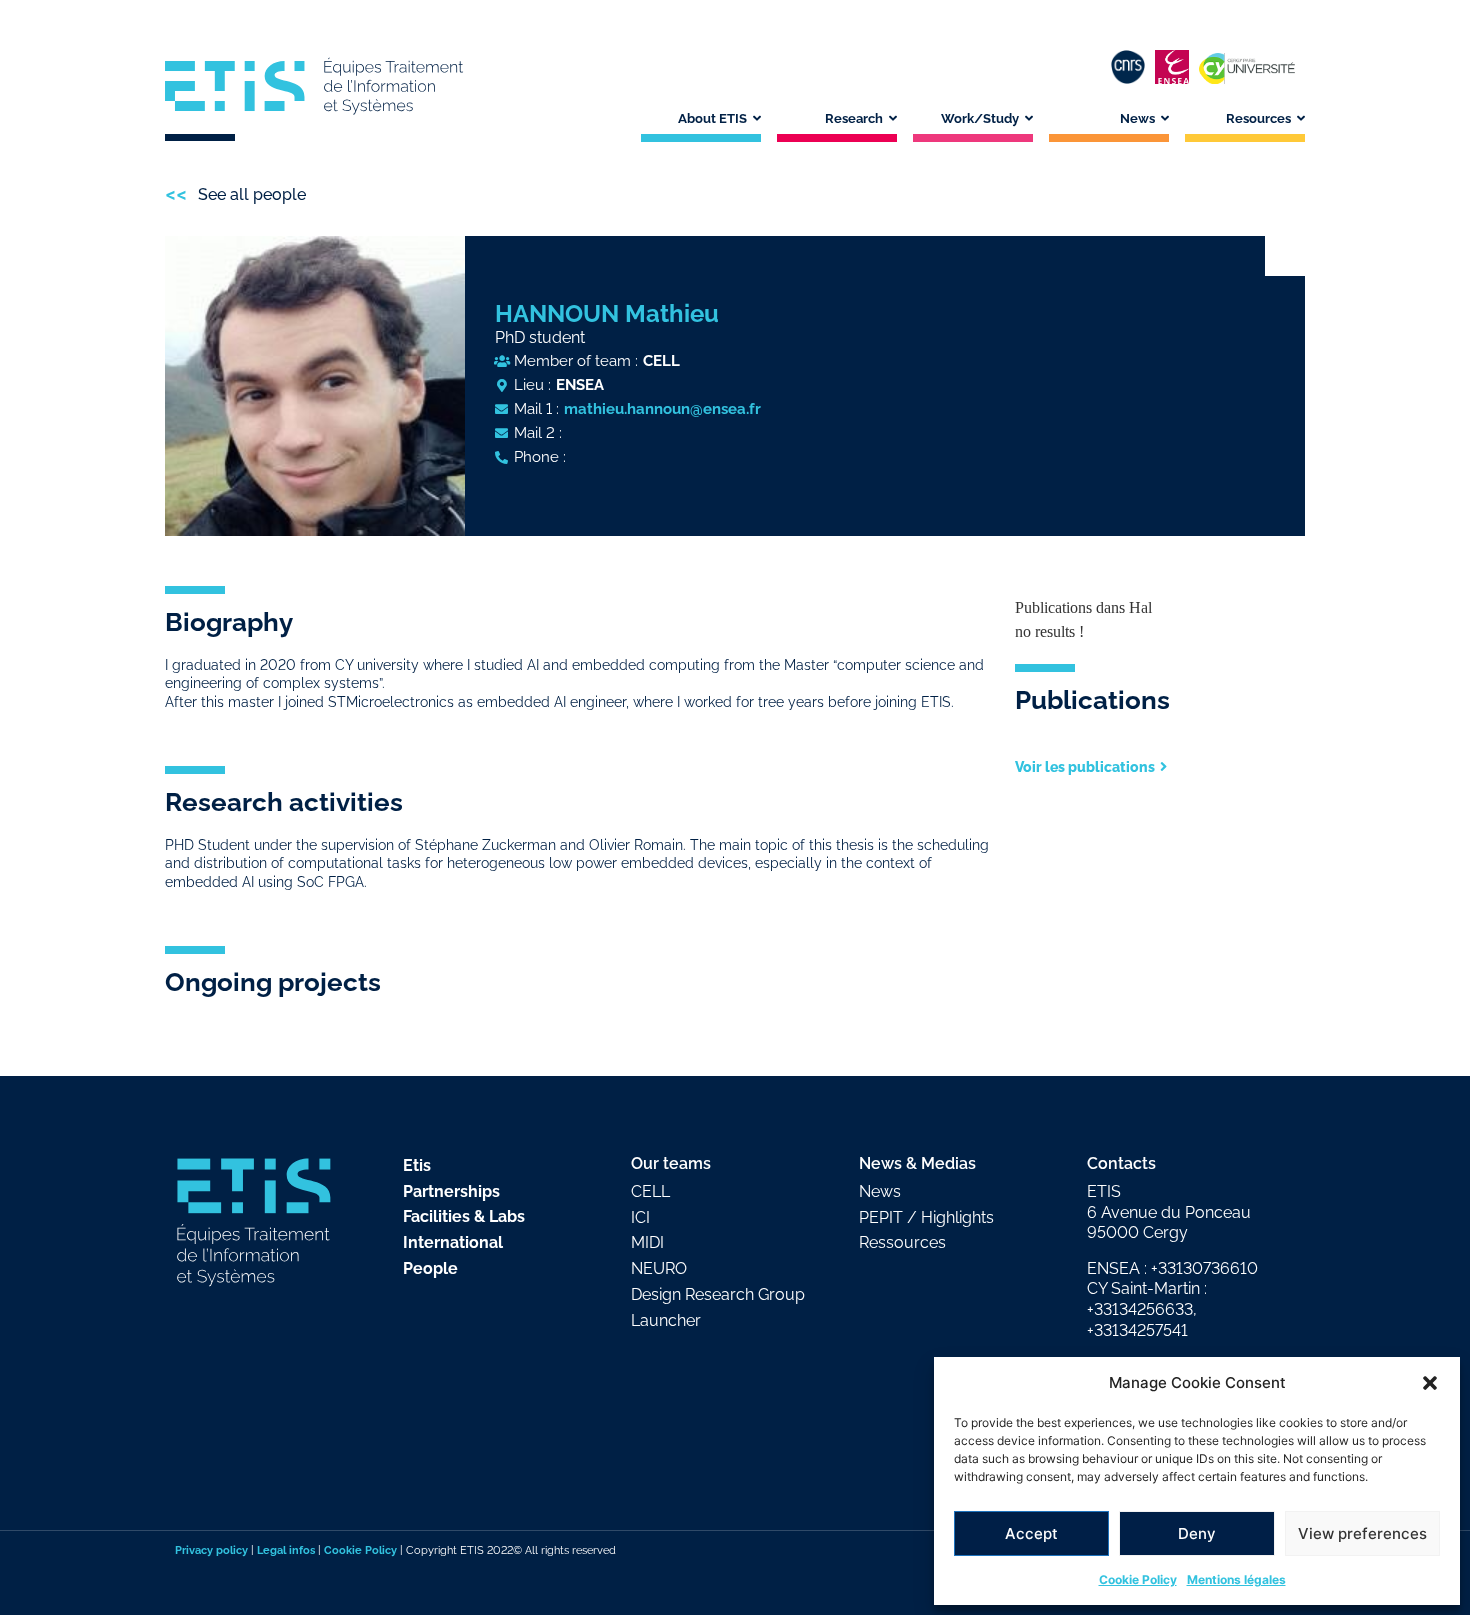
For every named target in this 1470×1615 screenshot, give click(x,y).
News (1137, 118)
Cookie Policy (1138, 1579)
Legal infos (286, 1550)
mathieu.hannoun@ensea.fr (662, 408)
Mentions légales (1236, 1579)
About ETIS (712, 118)
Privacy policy (211, 1550)
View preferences (1362, 1533)
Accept (1031, 1533)
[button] (1430, 1383)
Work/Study (980, 118)
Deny (1197, 1533)
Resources (1258, 118)
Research (854, 118)
